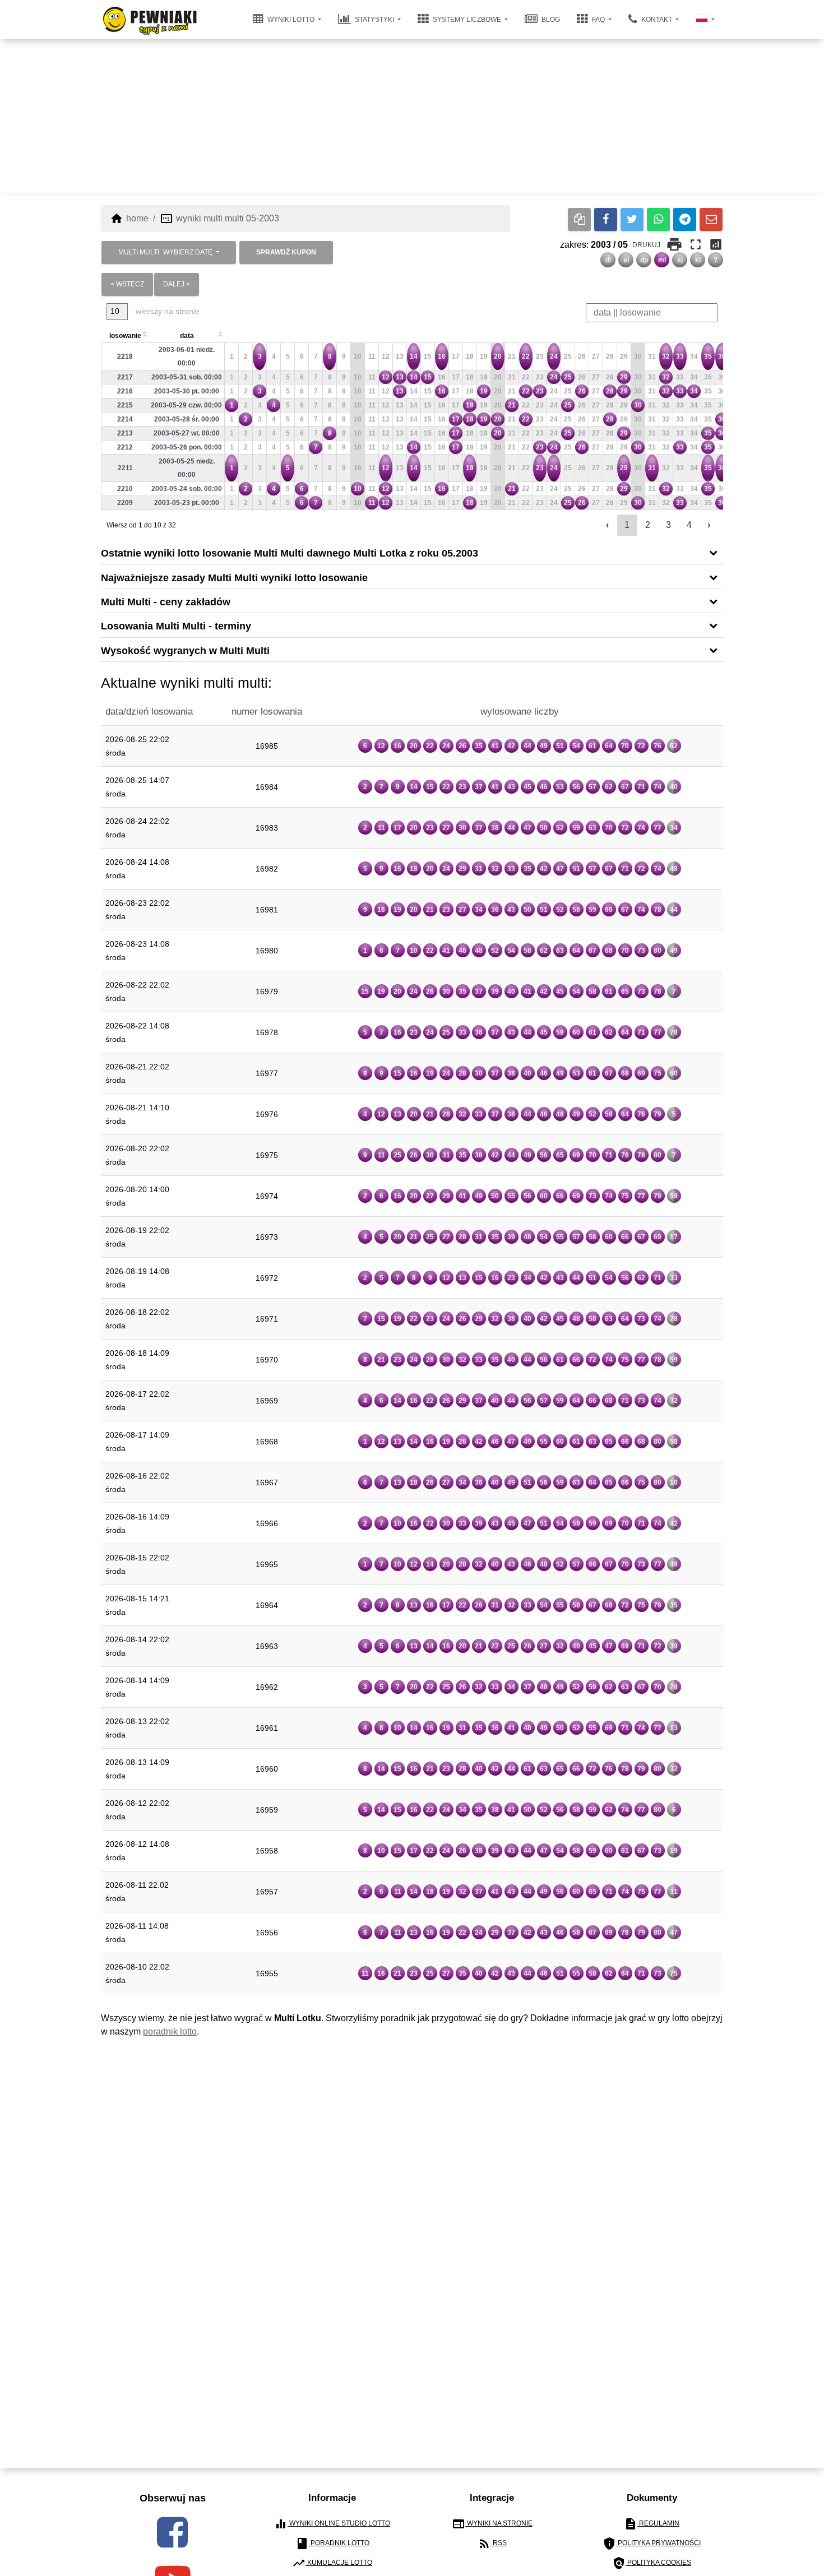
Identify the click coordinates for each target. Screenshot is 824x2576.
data (187, 336)
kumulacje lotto (332, 2563)
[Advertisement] (412, 118)
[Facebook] (606, 219)
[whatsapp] (658, 219)
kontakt (657, 20)
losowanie (125, 336)
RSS (492, 2543)
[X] (632, 219)
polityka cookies (652, 2563)
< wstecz (127, 284)
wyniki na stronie (492, 2524)
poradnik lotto (170, 2031)
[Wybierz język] (705, 20)
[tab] (412, 552)
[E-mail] (711, 219)
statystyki (374, 20)
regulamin (652, 2524)
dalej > (177, 284)
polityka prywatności (652, 2543)
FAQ (598, 20)
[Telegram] (685, 219)
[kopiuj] (579, 219)
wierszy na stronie (166, 311)
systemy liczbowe (467, 20)
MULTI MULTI (165, 252)
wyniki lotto (291, 20)
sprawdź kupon (286, 252)
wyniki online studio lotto (332, 2524)
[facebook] (172, 2532)
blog (550, 20)
